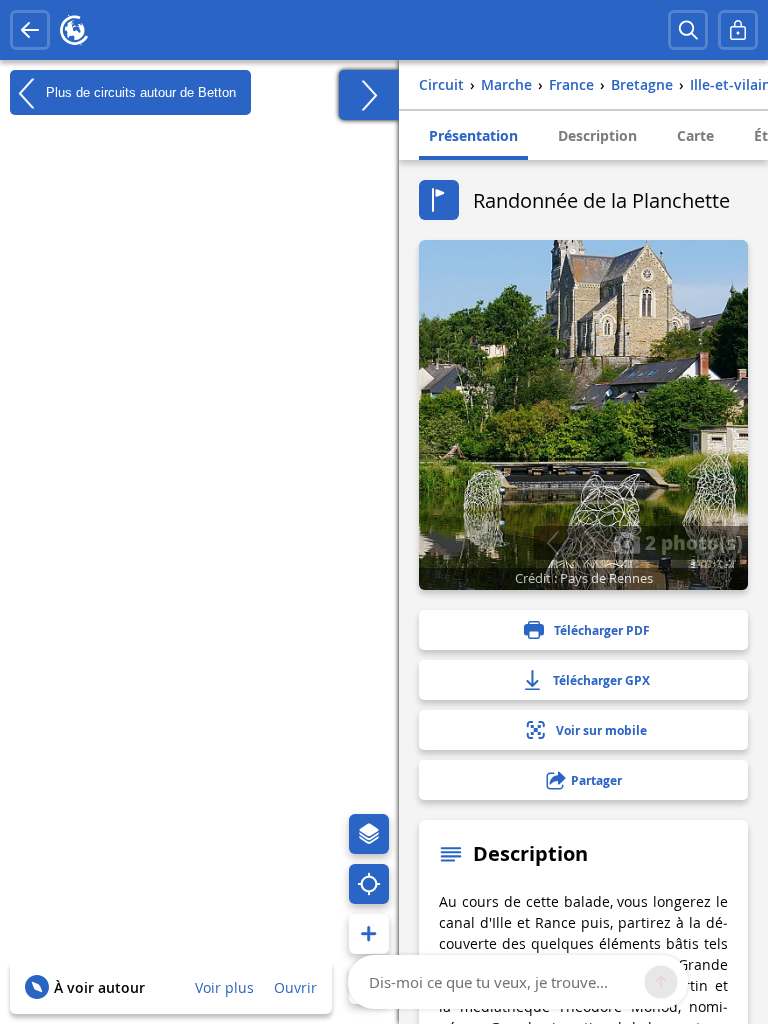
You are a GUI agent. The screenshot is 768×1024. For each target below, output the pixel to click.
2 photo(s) (691, 542)
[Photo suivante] (589, 543)
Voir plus (224, 987)
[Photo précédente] (552, 543)
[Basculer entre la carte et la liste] (369, 95)
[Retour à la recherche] (30, 30)
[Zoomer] (369, 934)
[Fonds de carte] (369, 834)
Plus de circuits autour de (139, 91)
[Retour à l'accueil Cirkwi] (74, 30)
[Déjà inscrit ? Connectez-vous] (738, 30)
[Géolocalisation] (369, 884)
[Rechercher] (688, 30)
